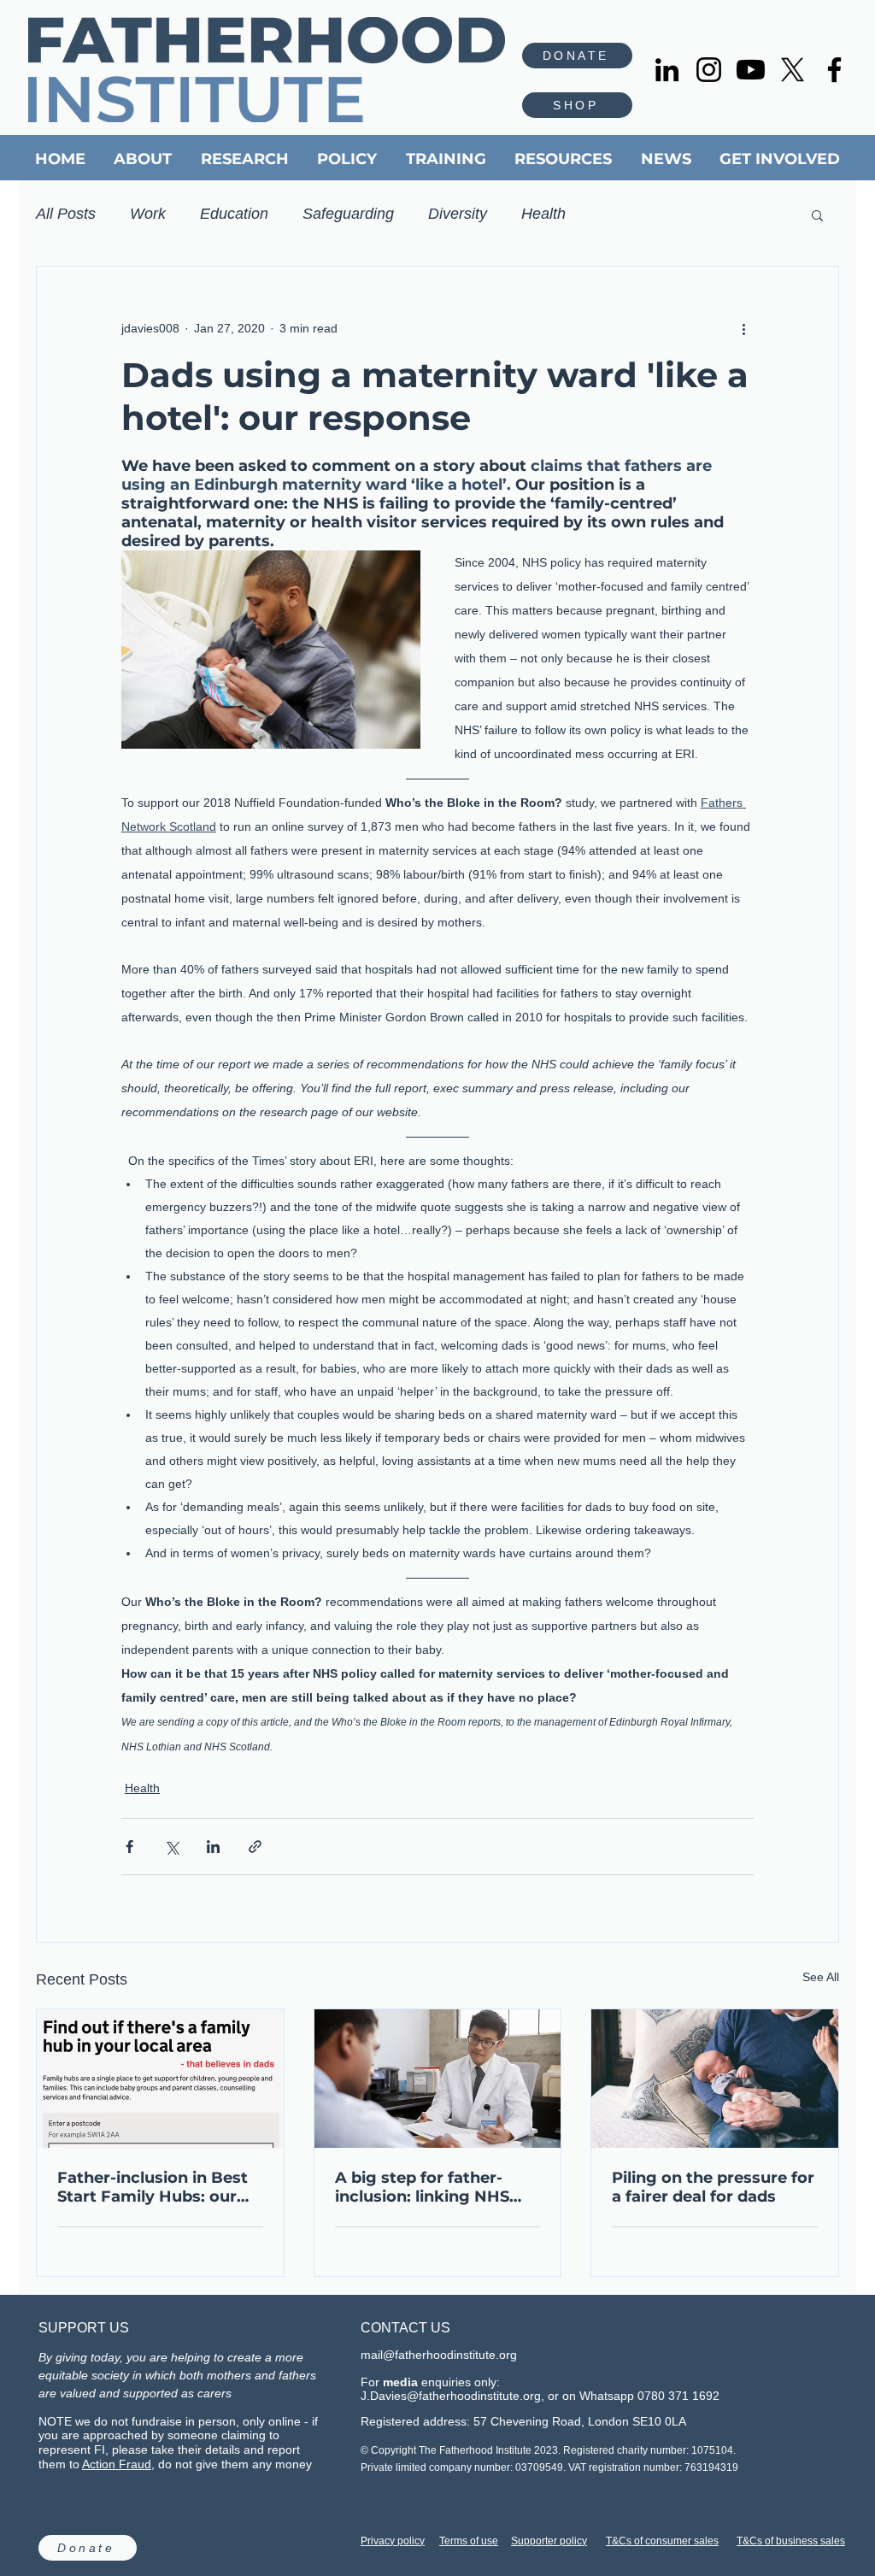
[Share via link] (255, 1847)
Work (148, 214)
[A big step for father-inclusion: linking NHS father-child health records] (438, 2079)
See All (821, 1977)
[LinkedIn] (667, 70)
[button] (817, 215)
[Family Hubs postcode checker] (160, 2079)
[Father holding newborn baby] (715, 2079)
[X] (793, 70)
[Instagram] (709, 70)
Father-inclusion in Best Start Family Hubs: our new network (153, 2187)
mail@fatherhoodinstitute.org (439, 2355)
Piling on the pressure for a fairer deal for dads (713, 2187)
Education (234, 214)
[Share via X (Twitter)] (171, 1847)
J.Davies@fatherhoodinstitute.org (451, 2396)
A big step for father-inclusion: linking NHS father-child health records (422, 2187)
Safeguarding (348, 214)
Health (543, 214)
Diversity (458, 214)
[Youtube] (751, 70)
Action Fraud (117, 2464)
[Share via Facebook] (129, 1847)
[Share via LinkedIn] (213, 1847)
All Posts (66, 214)
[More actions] (743, 328)
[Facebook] (834, 70)
